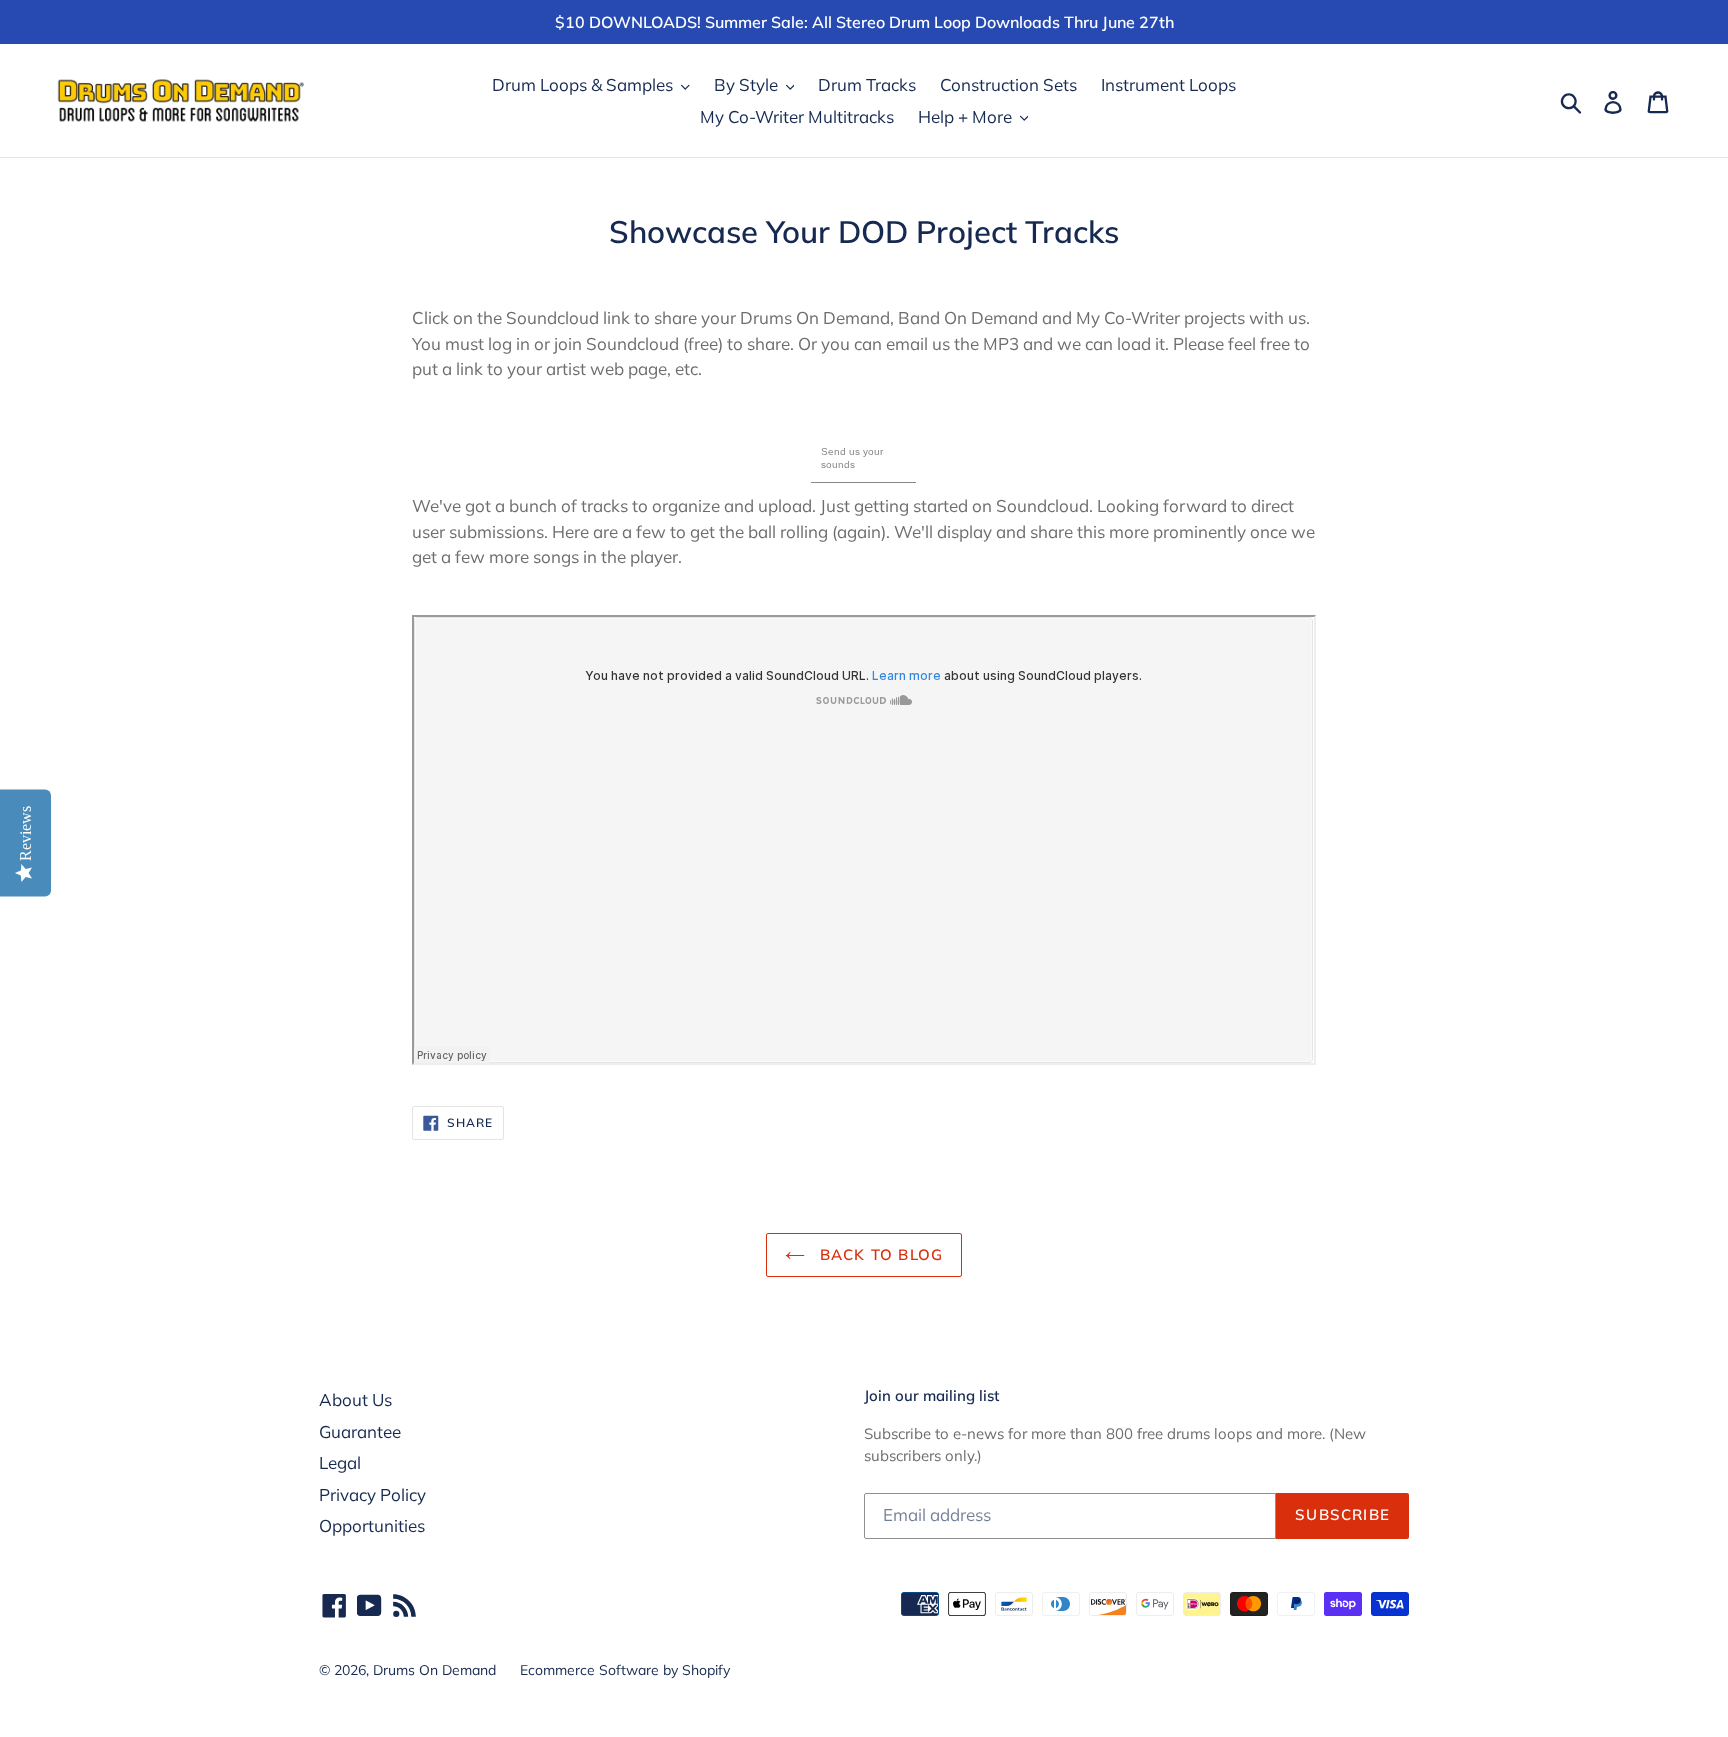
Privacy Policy (372, 1494)
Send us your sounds (852, 458)
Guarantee (360, 1431)
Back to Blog (879, 1254)
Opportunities (372, 1525)
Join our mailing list (931, 1396)
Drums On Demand (434, 1670)
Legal (340, 1462)
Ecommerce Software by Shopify (625, 1670)
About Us (355, 1399)
